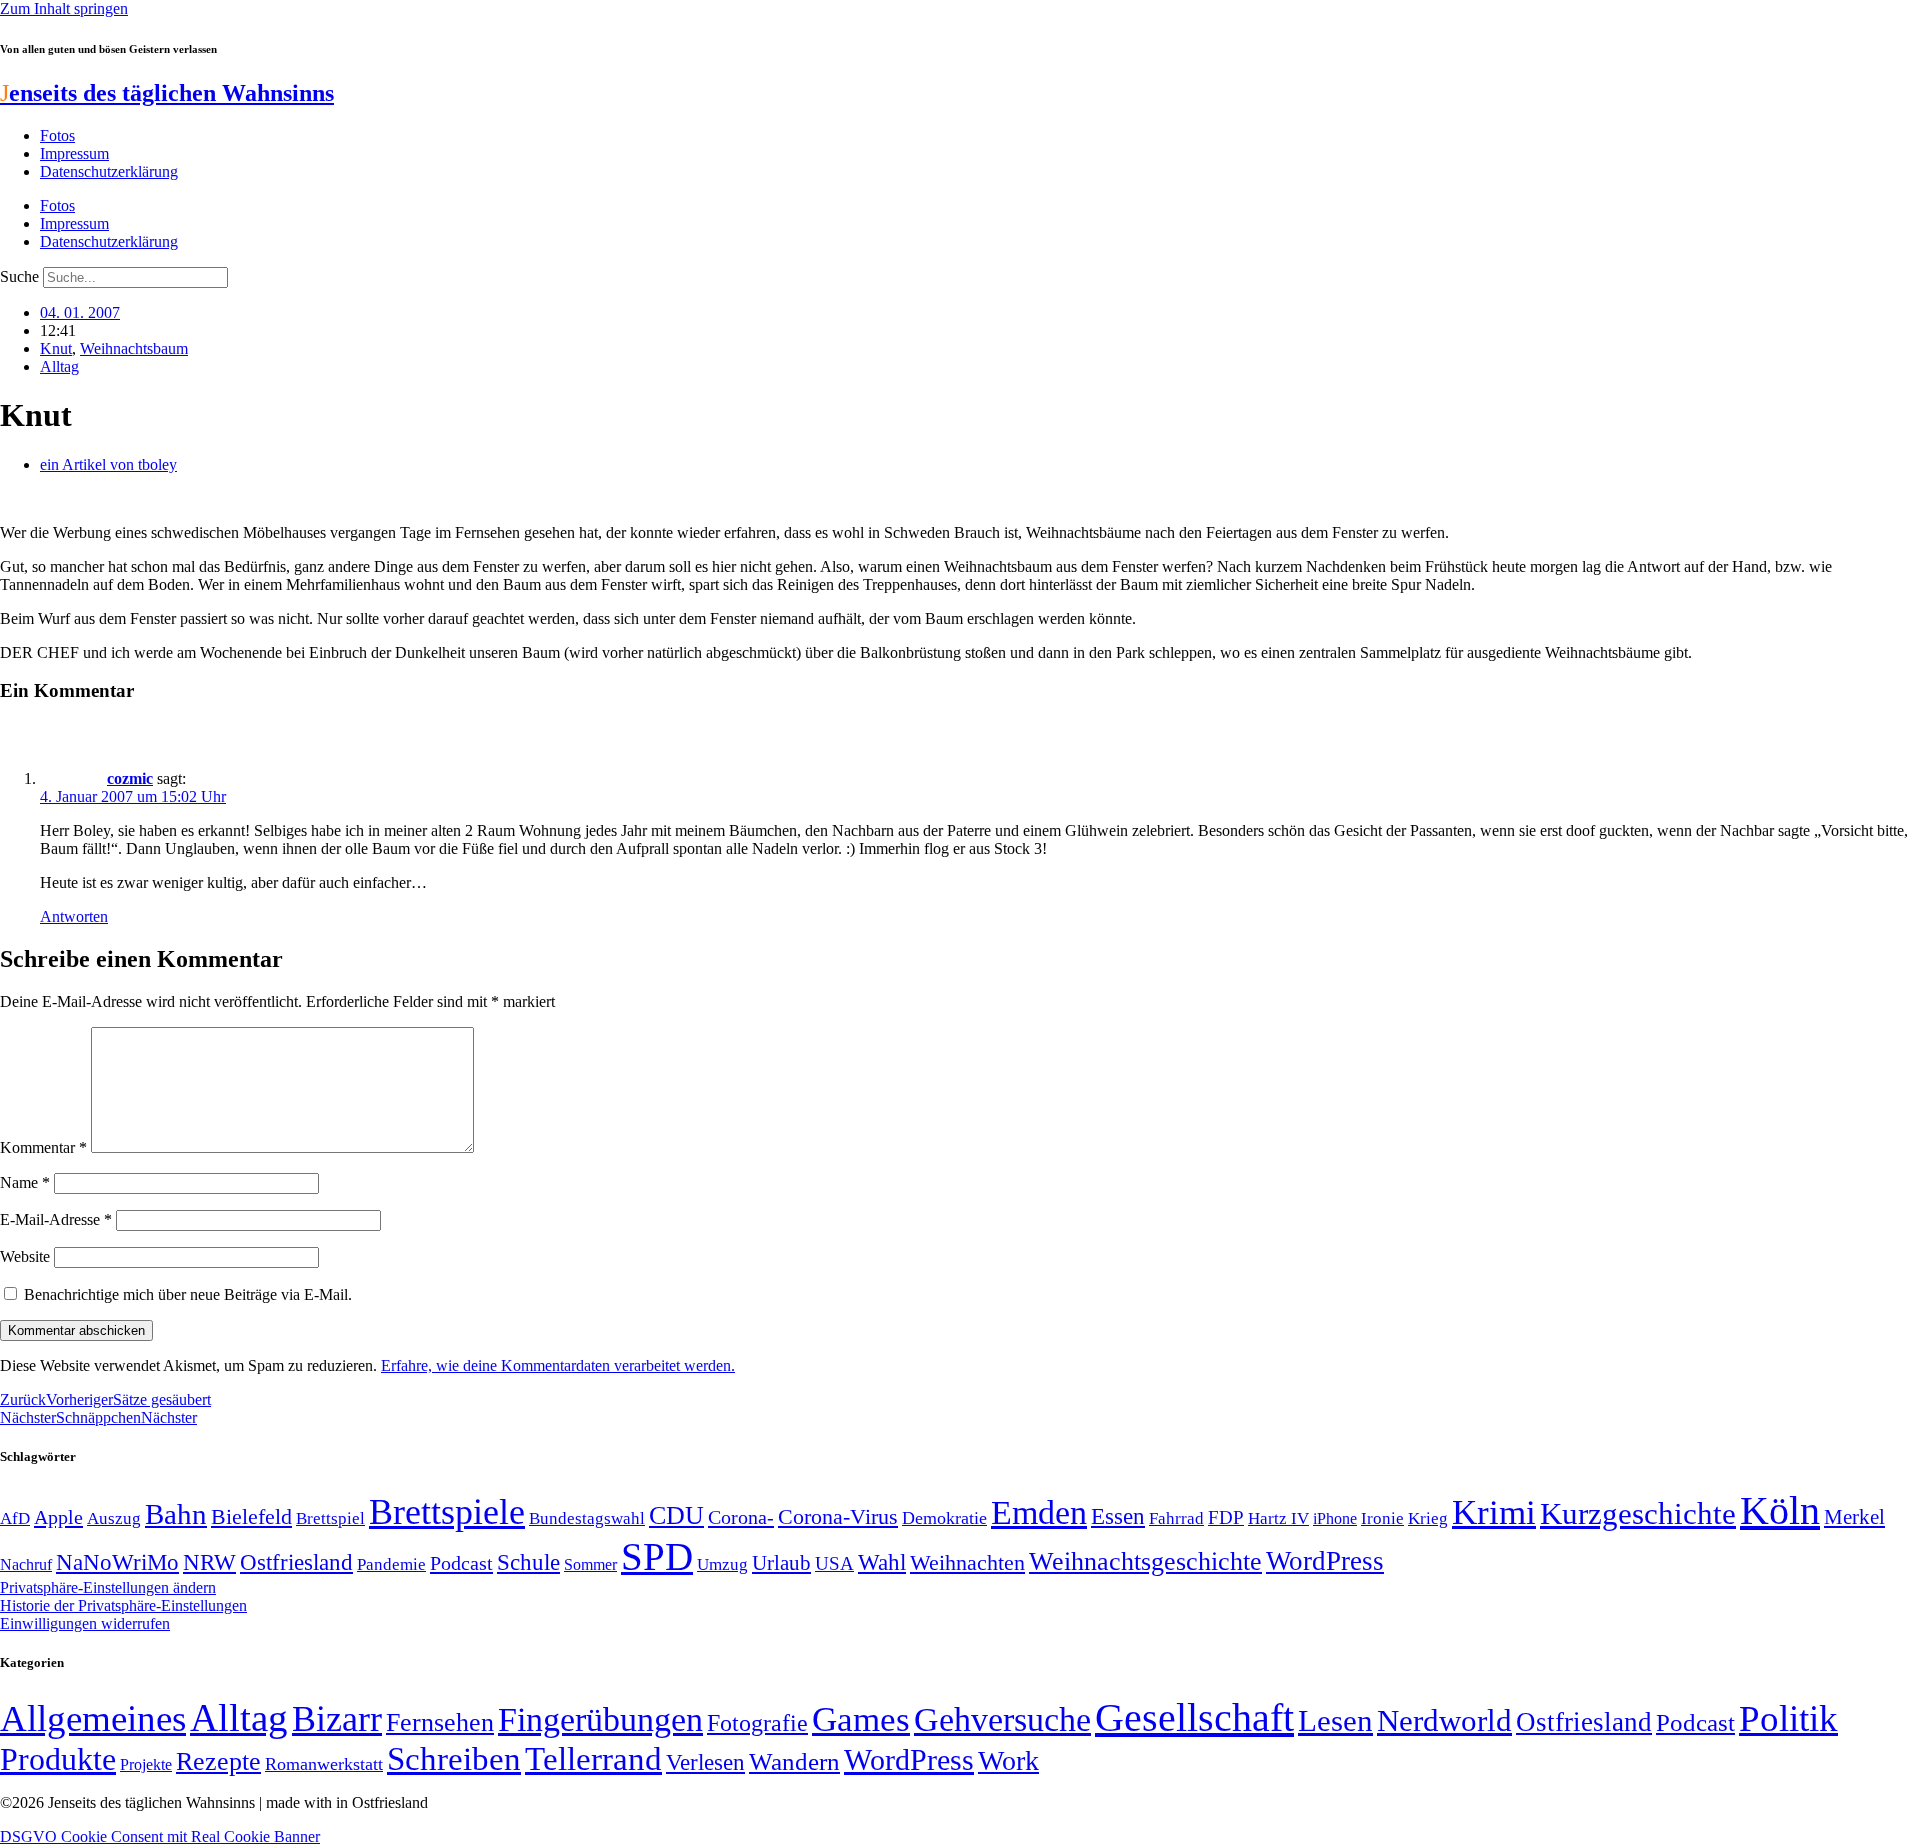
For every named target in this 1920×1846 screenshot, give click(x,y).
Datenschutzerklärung (109, 171)
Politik (1788, 1718)
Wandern (794, 1761)
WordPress (1325, 1561)
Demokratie (944, 1518)
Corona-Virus (838, 1516)
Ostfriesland (296, 1562)
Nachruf (26, 1564)
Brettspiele (447, 1512)
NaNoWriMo (117, 1562)
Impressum (74, 153)
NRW (209, 1562)
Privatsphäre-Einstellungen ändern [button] (108, 1587)
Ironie (1382, 1518)
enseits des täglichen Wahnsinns (167, 93)
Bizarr (337, 1719)
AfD (15, 1518)
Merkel (1854, 1517)
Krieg (1428, 1518)
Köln (1780, 1510)
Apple (58, 1517)
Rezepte (218, 1761)
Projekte (146, 1764)
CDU (676, 1515)
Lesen (1335, 1720)
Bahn (176, 1514)
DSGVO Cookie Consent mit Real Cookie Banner (160, 1836)
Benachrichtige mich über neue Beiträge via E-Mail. (188, 1294)
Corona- (741, 1517)
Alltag (59, 366)
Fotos (57, 135)
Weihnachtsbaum (134, 348)
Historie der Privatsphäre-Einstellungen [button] (123, 1605)
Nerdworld (1444, 1720)
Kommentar (43, 1147)
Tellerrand (593, 1759)
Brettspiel (330, 1518)
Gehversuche (1002, 1719)
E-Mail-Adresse (56, 1219)
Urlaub (781, 1563)
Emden (1039, 1512)
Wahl (882, 1562)
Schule (528, 1562)
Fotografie (757, 1723)
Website (25, 1256)
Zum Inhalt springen (64, 8)
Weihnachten (967, 1562)
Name (25, 1182)
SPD (657, 1556)
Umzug (722, 1564)
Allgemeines (93, 1718)
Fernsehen (440, 1722)
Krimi (1494, 1512)
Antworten (74, 916)
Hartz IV (1278, 1518)
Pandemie (391, 1564)
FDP (1226, 1517)
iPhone (1335, 1519)
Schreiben (454, 1759)
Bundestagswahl (587, 1518)
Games (861, 1719)
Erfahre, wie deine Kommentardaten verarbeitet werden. (558, 1365)
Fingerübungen (600, 1719)
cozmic (130, 778)
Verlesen (705, 1762)
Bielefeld (251, 1516)
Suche (19, 276)
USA (834, 1563)
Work (1008, 1760)
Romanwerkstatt (324, 1764)
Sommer (590, 1564)
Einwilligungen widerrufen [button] (85, 1623)
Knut (56, 348)
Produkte (58, 1759)
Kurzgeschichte (1638, 1513)
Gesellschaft (1194, 1717)
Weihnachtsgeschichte (1145, 1561)
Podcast (461, 1563)
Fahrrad (1176, 1518)
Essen (1118, 1516)
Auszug (114, 1518)
